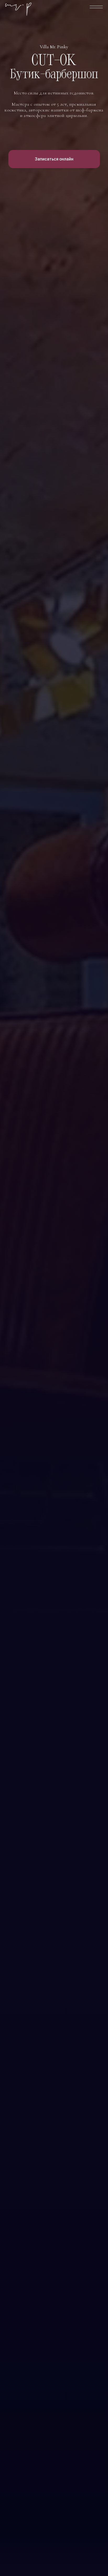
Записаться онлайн (54, 159)
